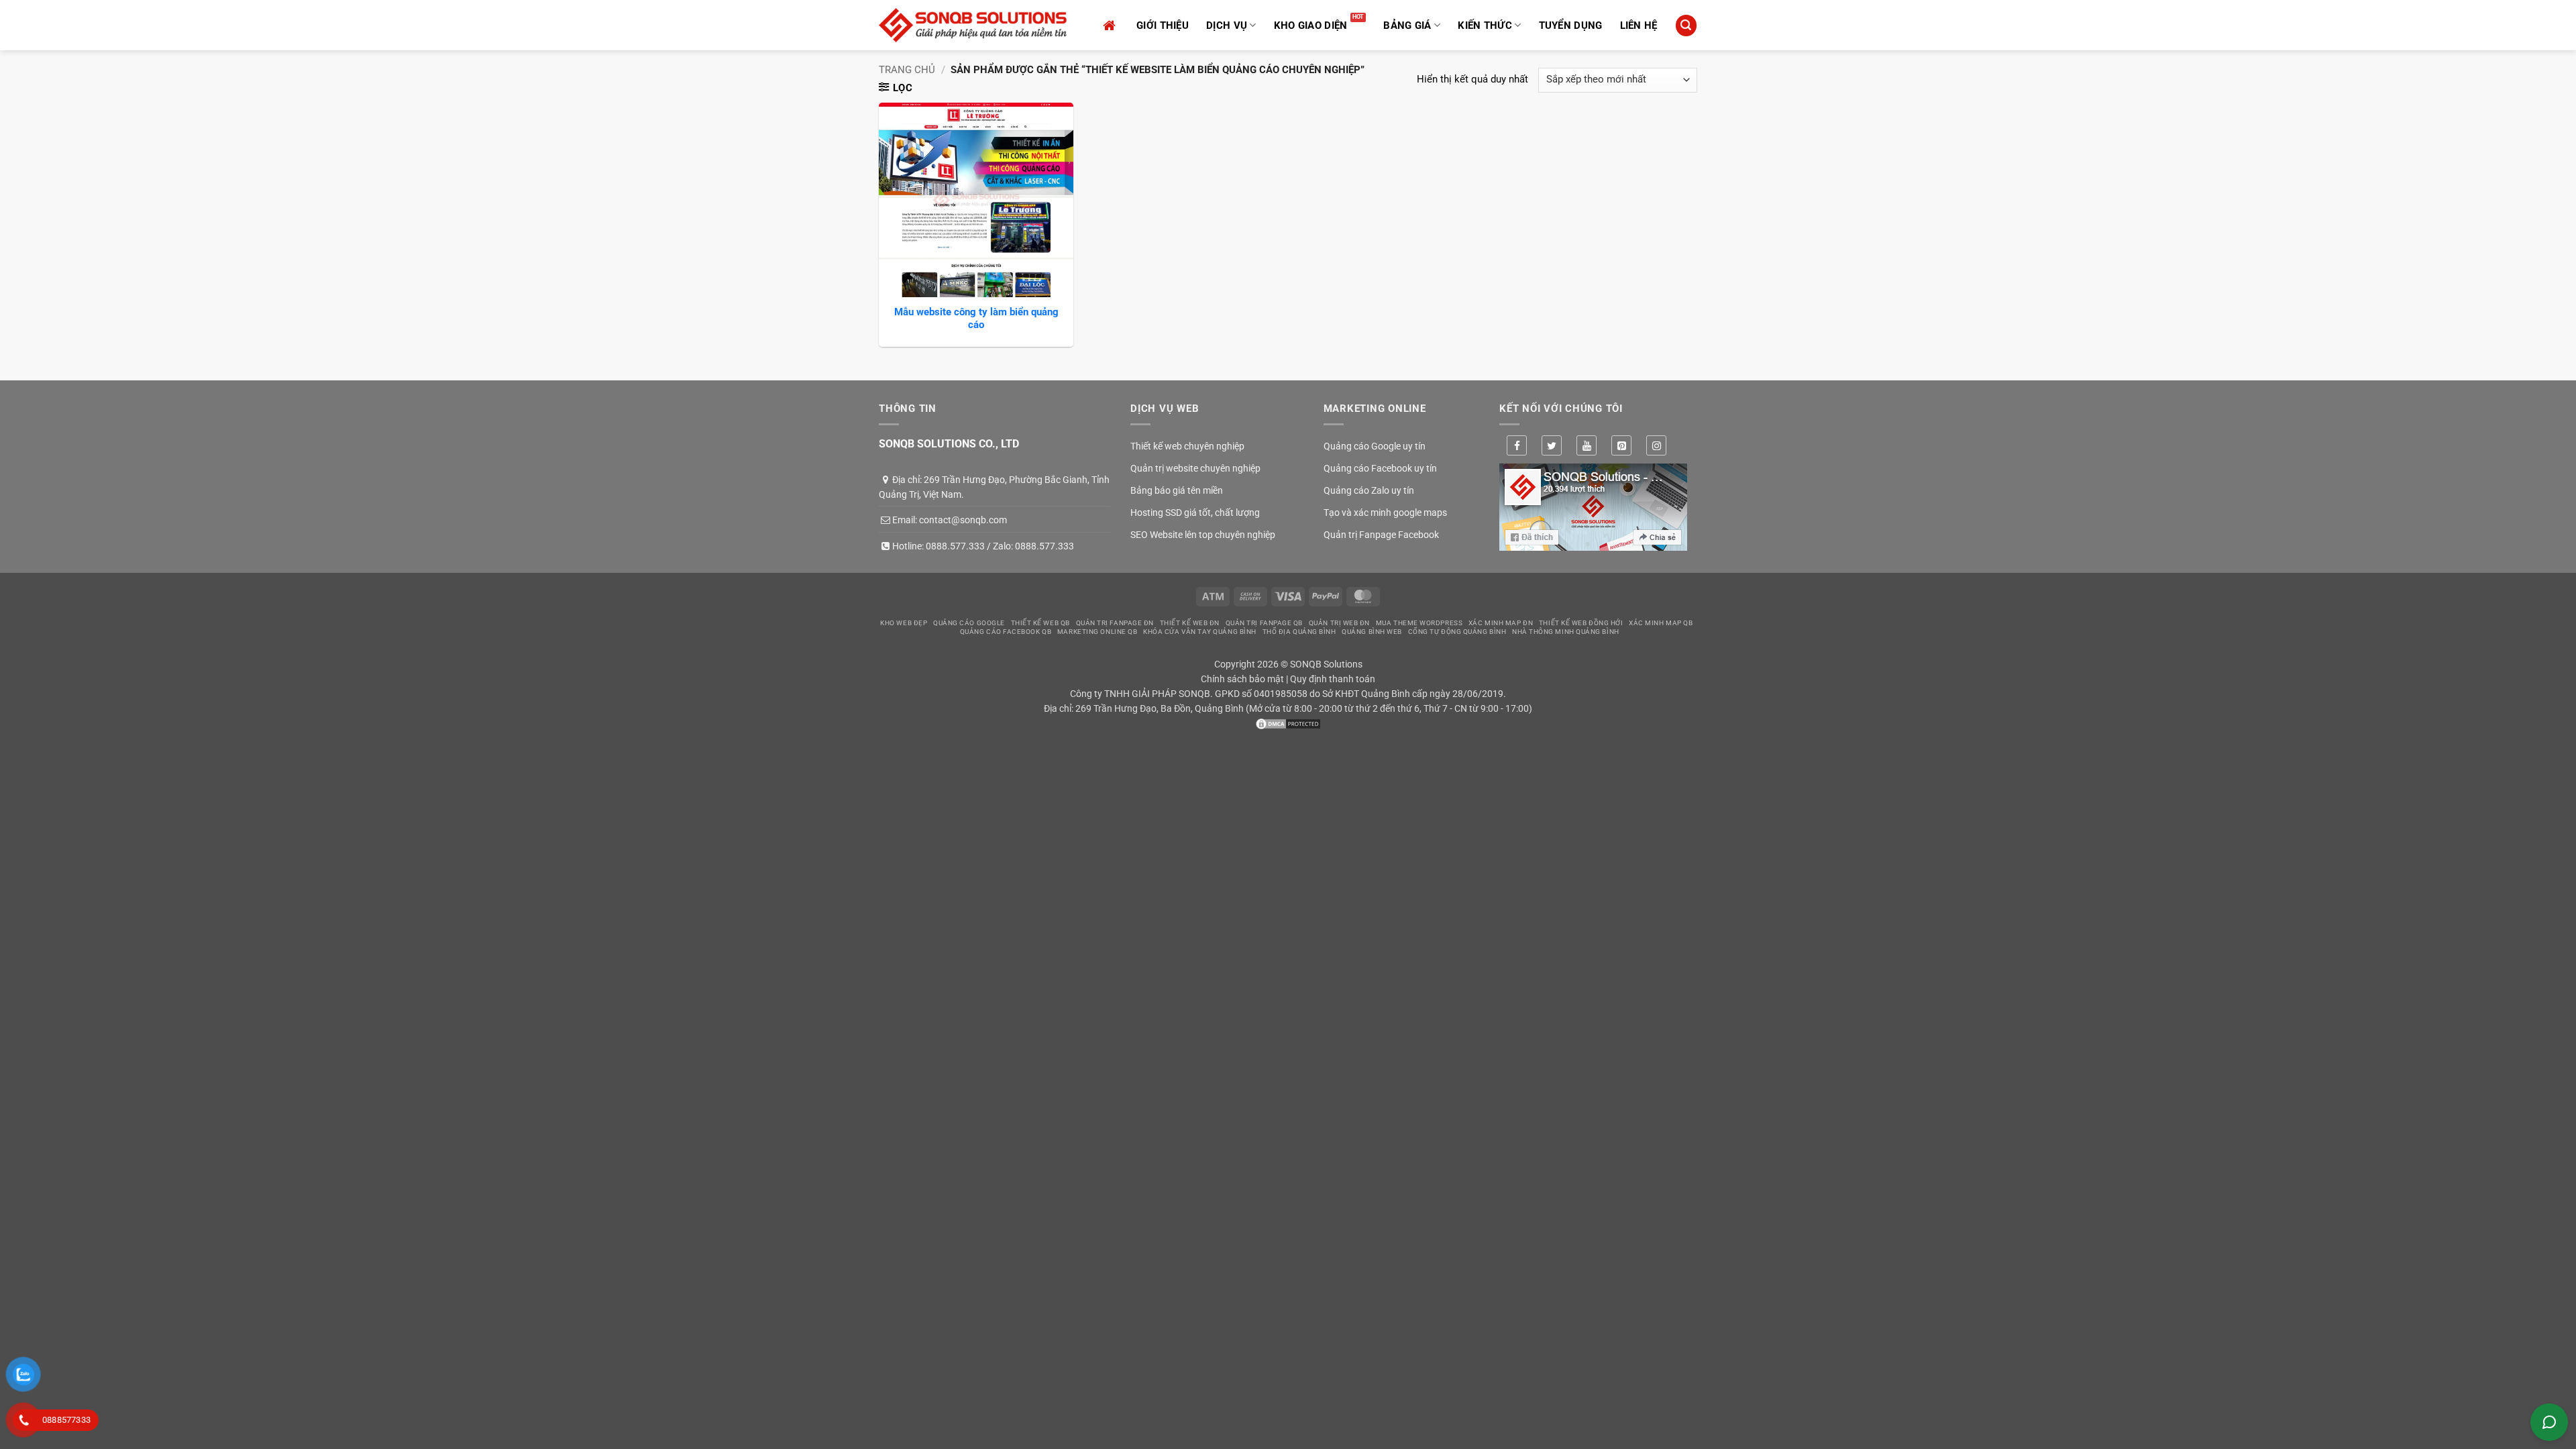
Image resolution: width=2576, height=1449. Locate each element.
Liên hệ (1639, 25)
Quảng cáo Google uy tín (1375, 446)
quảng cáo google (969, 623)
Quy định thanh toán (1333, 679)
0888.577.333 (955, 546)
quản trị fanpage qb (1264, 623)
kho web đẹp (904, 623)
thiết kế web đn (1190, 623)
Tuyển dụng (1571, 25)
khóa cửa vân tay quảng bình (1200, 632)
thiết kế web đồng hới (1581, 623)
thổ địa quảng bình (1299, 632)
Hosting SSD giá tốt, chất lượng (1195, 513)
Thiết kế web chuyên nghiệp (1187, 446)
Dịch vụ (1227, 25)
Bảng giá (1407, 25)
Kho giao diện (1311, 25)
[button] (1686, 25)
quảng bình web (1372, 632)
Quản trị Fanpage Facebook (1381, 535)
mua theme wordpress (1419, 623)
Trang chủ (907, 70)
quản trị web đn (1339, 623)
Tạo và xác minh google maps (1385, 513)
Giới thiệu (1163, 25)
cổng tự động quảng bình (1457, 632)
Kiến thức (1485, 25)
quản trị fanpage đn (1115, 623)
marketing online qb (1097, 632)
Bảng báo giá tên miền (1177, 490)
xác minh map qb (1661, 623)
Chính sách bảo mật (1242, 679)
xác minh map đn (1501, 623)
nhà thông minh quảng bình (1566, 632)
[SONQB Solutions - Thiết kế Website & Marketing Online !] (973, 25)
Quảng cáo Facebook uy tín (1380, 468)
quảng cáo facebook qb (1006, 632)
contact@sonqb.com (963, 520)
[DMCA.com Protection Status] (1288, 723)
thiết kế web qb (1040, 623)
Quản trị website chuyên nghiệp (1195, 468)
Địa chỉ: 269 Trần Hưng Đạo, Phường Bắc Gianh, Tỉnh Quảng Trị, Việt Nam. (994, 487)
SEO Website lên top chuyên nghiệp (1203, 535)
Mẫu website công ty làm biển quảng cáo (976, 319)
